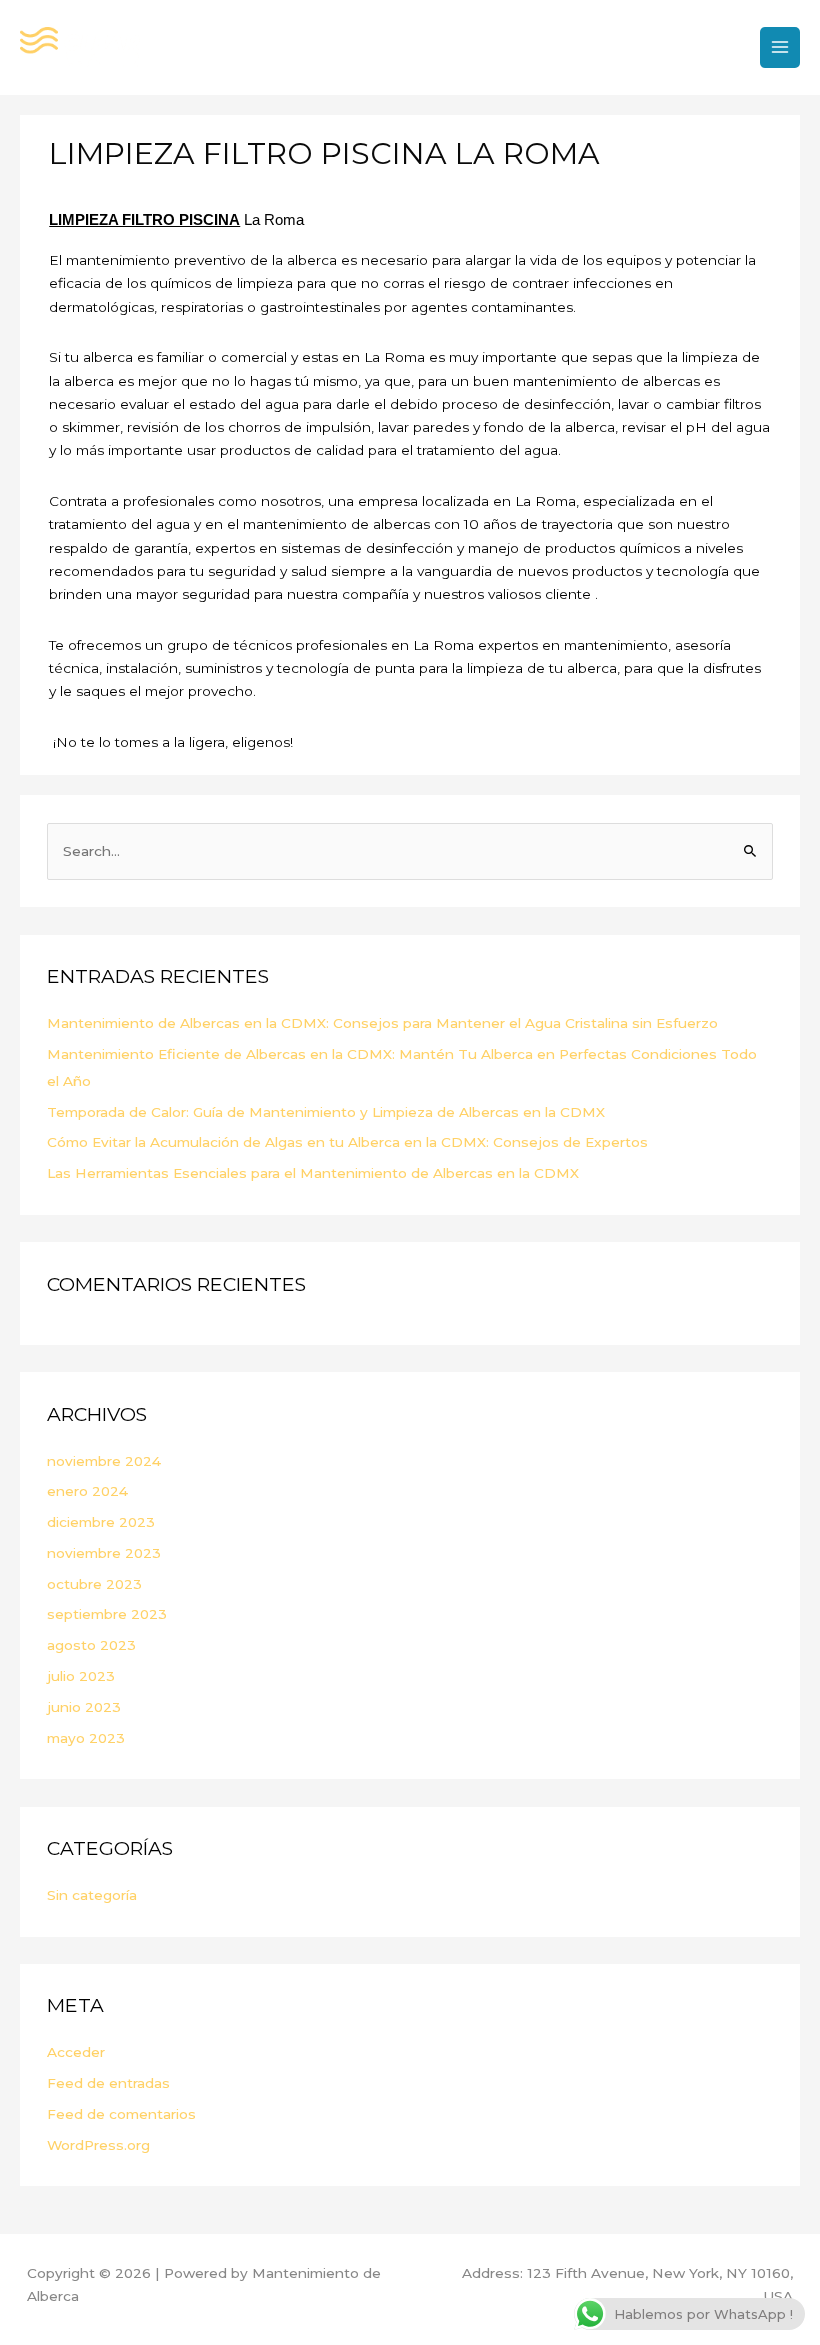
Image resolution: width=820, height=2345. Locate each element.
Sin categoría (92, 1895)
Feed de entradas (108, 2083)
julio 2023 (81, 1676)
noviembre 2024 (104, 1461)
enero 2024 (87, 1491)
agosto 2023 (91, 1645)
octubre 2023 (94, 1584)
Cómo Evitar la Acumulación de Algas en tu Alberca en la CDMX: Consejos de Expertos (347, 1142)
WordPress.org (98, 2145)
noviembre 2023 (104, 1553)
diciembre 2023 (101, 1522)
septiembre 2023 (107, 1614)
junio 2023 (84, 1707)
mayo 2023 (86, 1738)
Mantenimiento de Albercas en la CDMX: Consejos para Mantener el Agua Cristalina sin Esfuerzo (382, 1023)
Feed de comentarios (121, 2114)
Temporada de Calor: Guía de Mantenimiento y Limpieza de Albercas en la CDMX (326, 1112)
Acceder (76, 2052)
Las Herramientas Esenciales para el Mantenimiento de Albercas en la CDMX (313, 1173)
